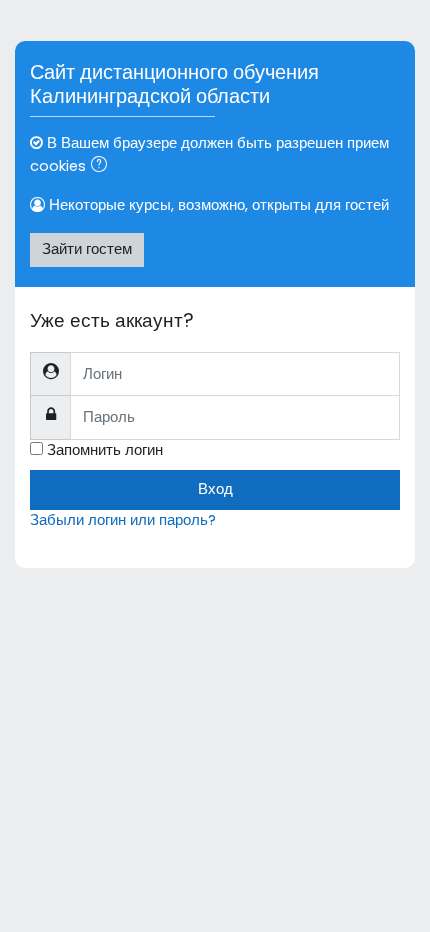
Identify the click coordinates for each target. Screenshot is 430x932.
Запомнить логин (105, 450)
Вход (215, 489)
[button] (103, 167)
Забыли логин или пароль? (123, 520)
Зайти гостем (87, 249)
